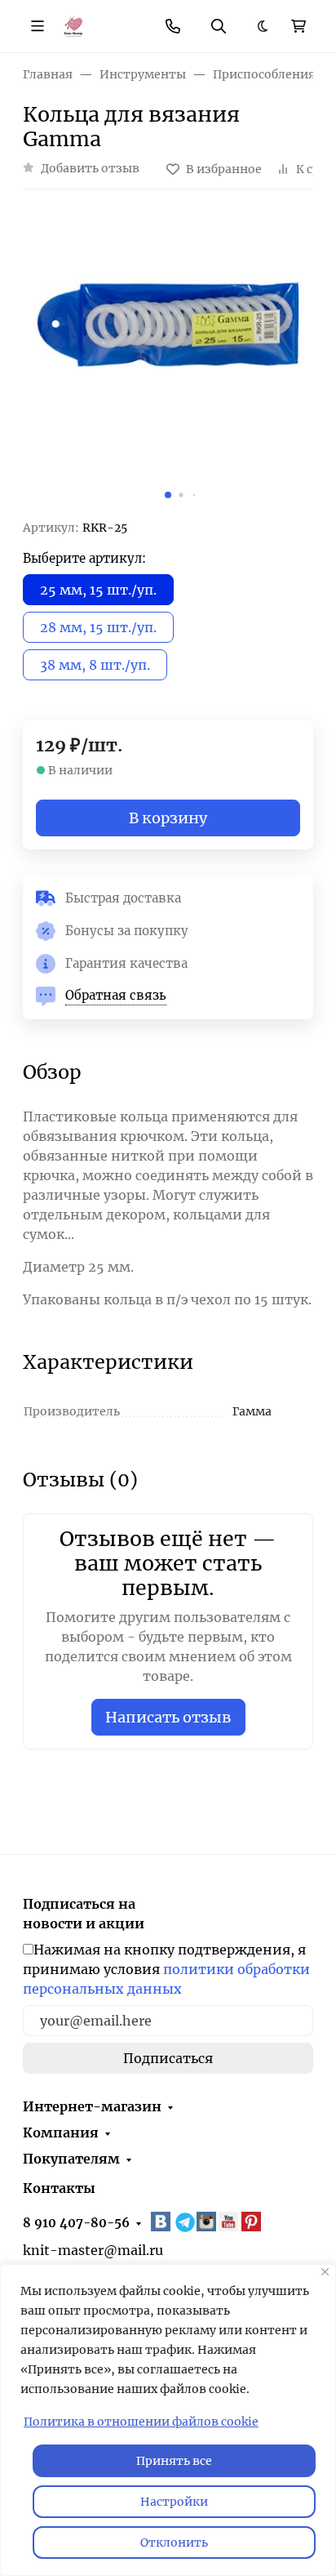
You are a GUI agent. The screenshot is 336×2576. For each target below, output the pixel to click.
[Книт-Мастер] (73, 25)
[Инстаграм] (208, 2222)
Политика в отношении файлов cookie (141, 2422)
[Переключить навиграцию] (38, 26)
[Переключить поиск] (219, 26)
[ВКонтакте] (162, 2222)
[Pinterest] (253, 2222)
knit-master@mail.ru (93, 2250)
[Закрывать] (325, 2272)
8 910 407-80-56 (76, 2223)
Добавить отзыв (90, 168)
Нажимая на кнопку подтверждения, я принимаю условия (166, 1969)
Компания (61, 2133)
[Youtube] (230, 2222)
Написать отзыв (168, 1717)
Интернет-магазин (92, 2106)
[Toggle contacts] (173, 26)
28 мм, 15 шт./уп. (98, 627)
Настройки (174, 2502)
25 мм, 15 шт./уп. (98, 590)
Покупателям (71, 2159)
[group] (168, 361)
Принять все (174, 2461)
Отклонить (174, 2543)
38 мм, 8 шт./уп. (95, 665)
